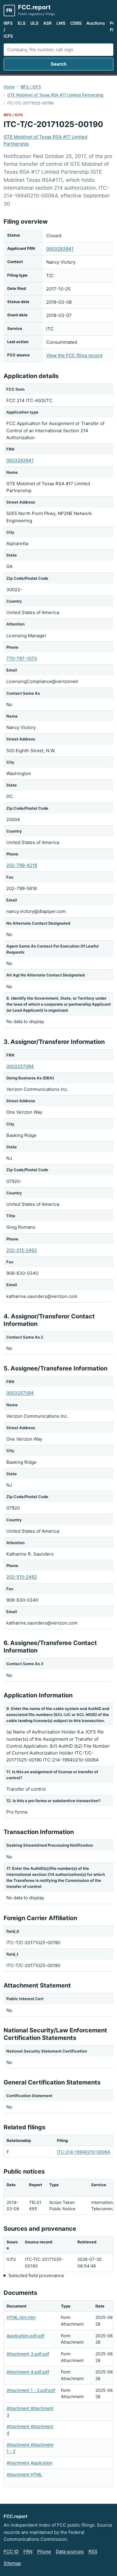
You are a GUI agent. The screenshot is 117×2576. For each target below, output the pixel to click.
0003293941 (60, 249)
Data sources (70, 2551)
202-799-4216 (22, 865)
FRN (28, 2551)
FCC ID (11, 2551)
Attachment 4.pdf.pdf (28, 2372)
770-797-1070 (22, 658)
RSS (93, 2551)
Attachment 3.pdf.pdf (28, 2354)
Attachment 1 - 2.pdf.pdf (31, 2390)
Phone (44, 2551)
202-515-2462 (22, 1250)
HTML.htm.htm (21, 2317)
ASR (47, 23)
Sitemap (12, 2563)
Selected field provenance (36, 2275)
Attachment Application (30, 2463)
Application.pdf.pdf (25, 2336)
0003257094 (20, 1066)
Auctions (96, 23)
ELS (22, 23)
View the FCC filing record (74, 355)
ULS (34, 23)
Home (9, 87)
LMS (61, 23)
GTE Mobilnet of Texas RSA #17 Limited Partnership (55, 95)
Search (58, 64)
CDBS (76, 23)
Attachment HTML (24, 2474)
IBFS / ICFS (8, 29)
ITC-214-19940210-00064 (84, 2152)
